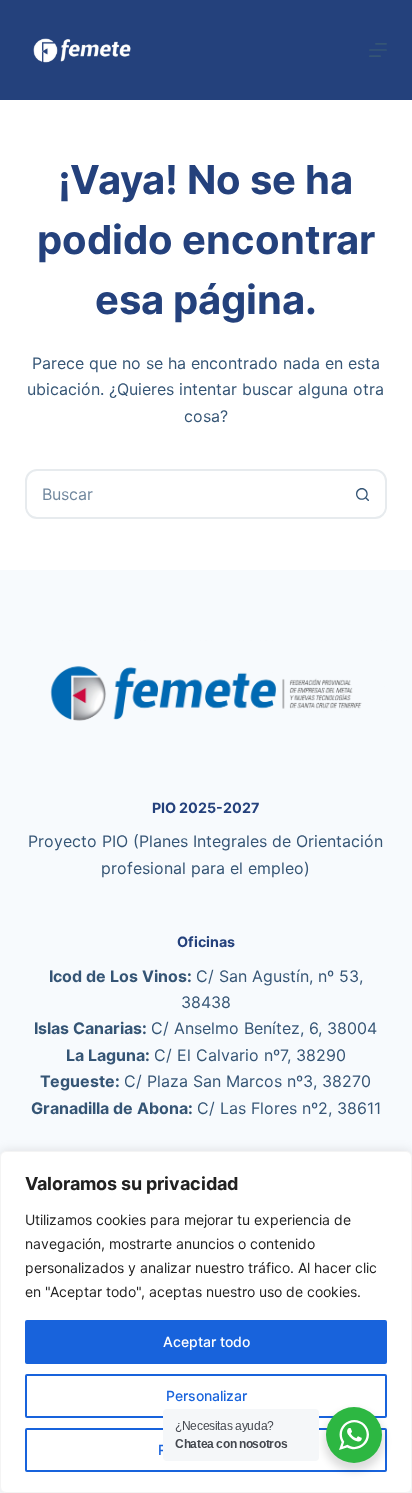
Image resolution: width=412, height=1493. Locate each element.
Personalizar (206, 1395)
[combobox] (183, 494)
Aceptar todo (206, 1341)
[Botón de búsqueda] (362, 494)
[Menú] (378, 50)
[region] (206, 1322)
